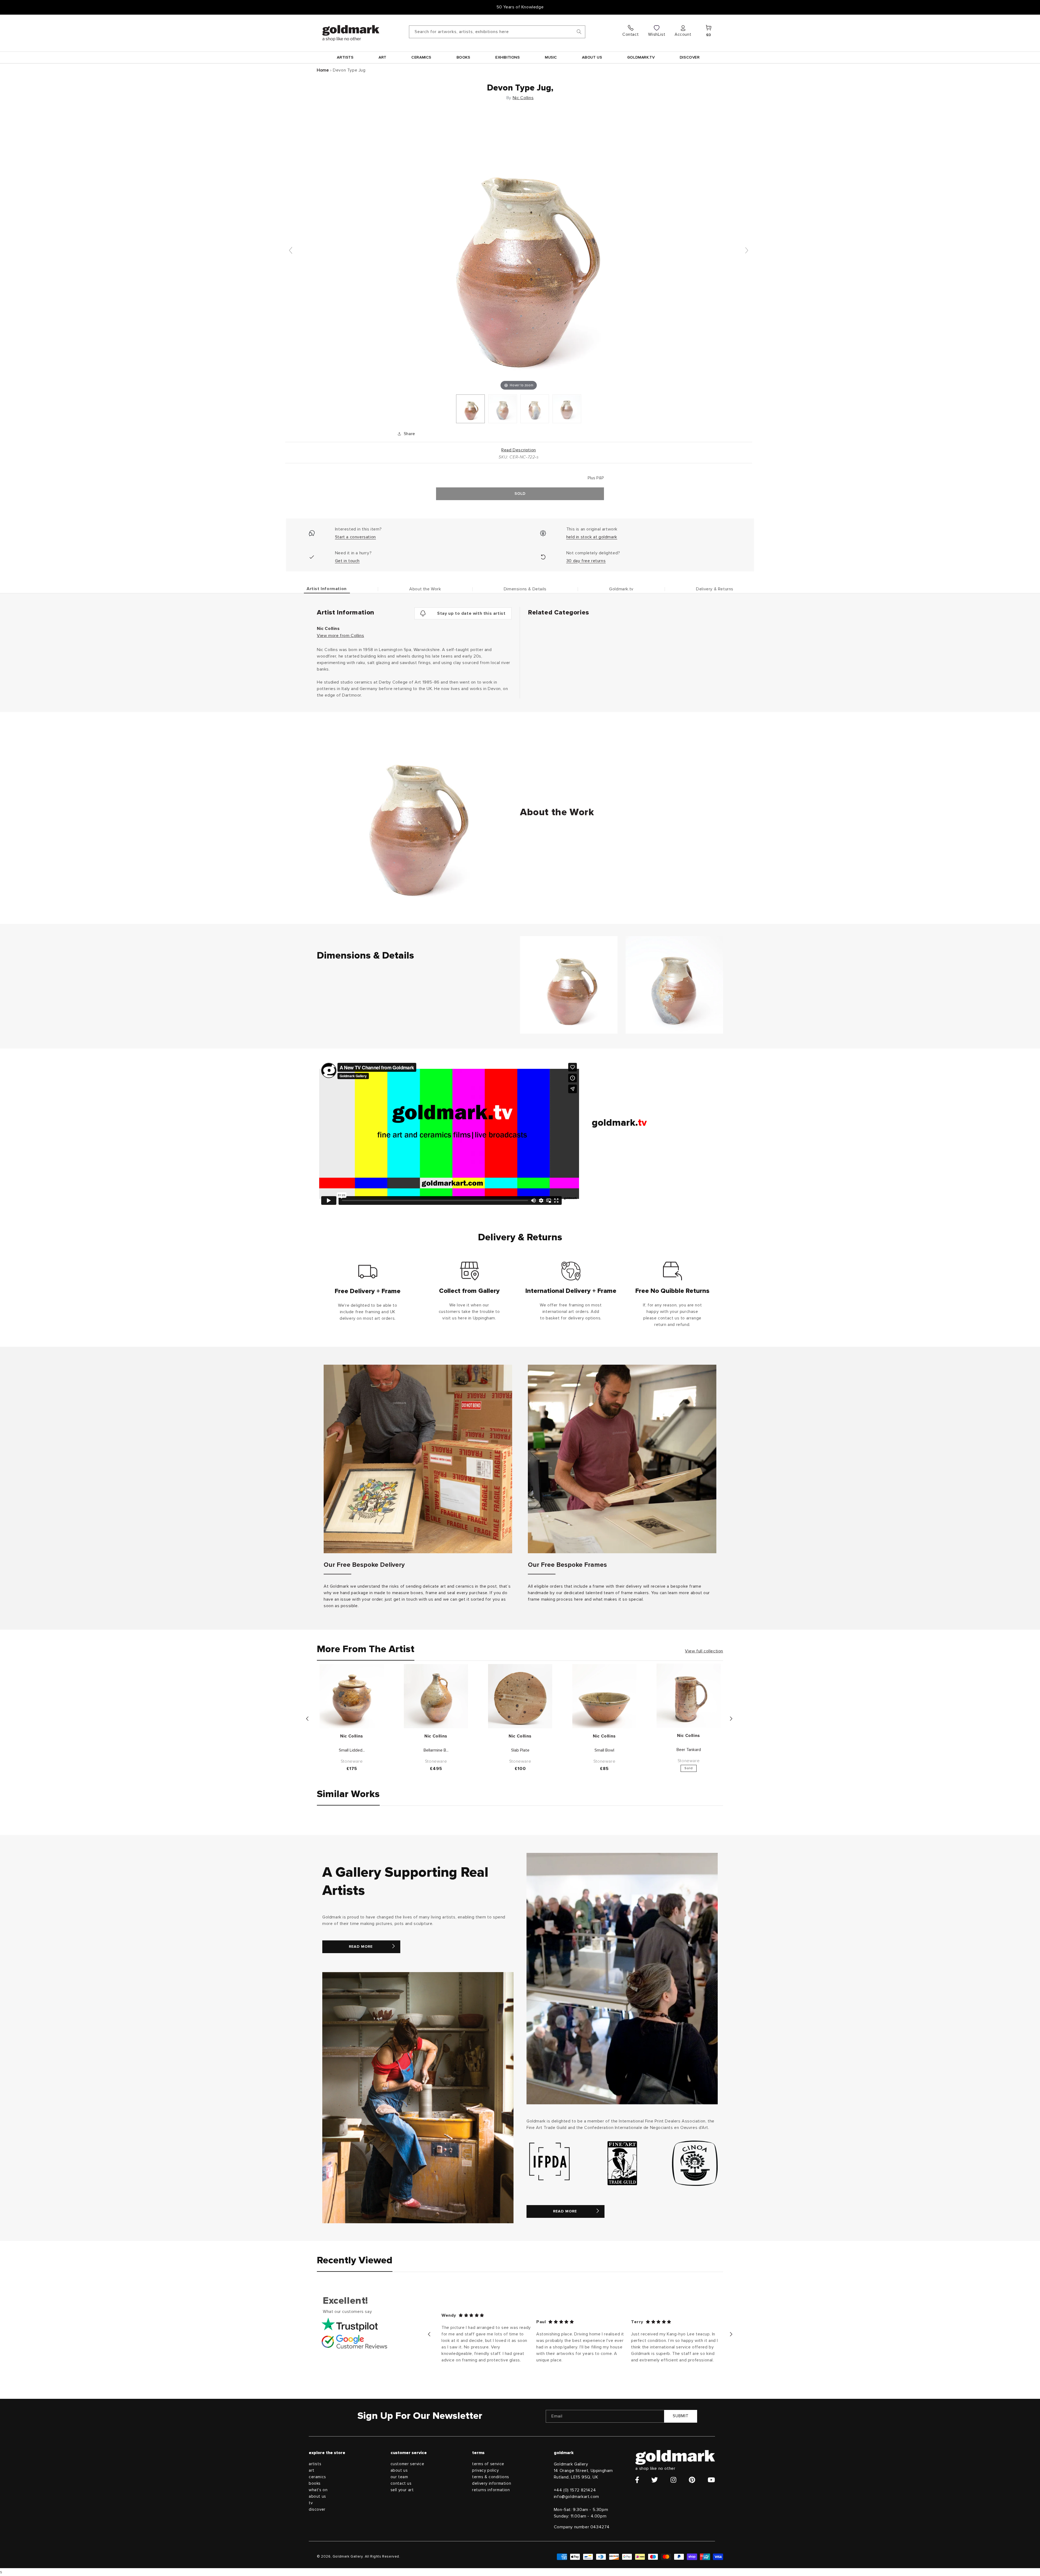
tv (311, 2503)
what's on (318, 2490)
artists (315, 2464)
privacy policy (485, 2470)
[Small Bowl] (604, 1696)
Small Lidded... (352, 1750)
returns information (491, 2490)
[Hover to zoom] (519, 253)
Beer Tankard (689, 1750)
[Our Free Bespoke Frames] (622, 1459)
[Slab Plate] (520, 1696)
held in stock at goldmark (592, 537)
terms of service (488, 2464)
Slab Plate (520, 1750)
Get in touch (347, 561)
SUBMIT (681, 2416)
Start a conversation (355, 537)
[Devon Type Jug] (470, 409)
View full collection (704, 1651)
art (312, 2470)
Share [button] (409, 434)
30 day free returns (586, 561)
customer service (407, 2464)
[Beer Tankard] (689, 1696)
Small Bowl (604, 1750)
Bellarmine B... (436, 1750)
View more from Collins (340, 636)
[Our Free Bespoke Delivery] (418, 1459)
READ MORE (361, 1947)
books (315, 2483)
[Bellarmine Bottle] (436, 1696)
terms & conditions (491, 2477)
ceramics (317, 2477)
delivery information (492, 2483)
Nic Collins (523, 98)
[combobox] (497, 32)
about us (317, 2496)
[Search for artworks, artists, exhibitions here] (579, 32)
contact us (401, 2483)
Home (323, 70)
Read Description (519, 450)
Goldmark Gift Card (520, 7)
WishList (657, 34)
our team (399, 2477)
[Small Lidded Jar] (352, 1696)
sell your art (402, 2490)
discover (317, 2509)
